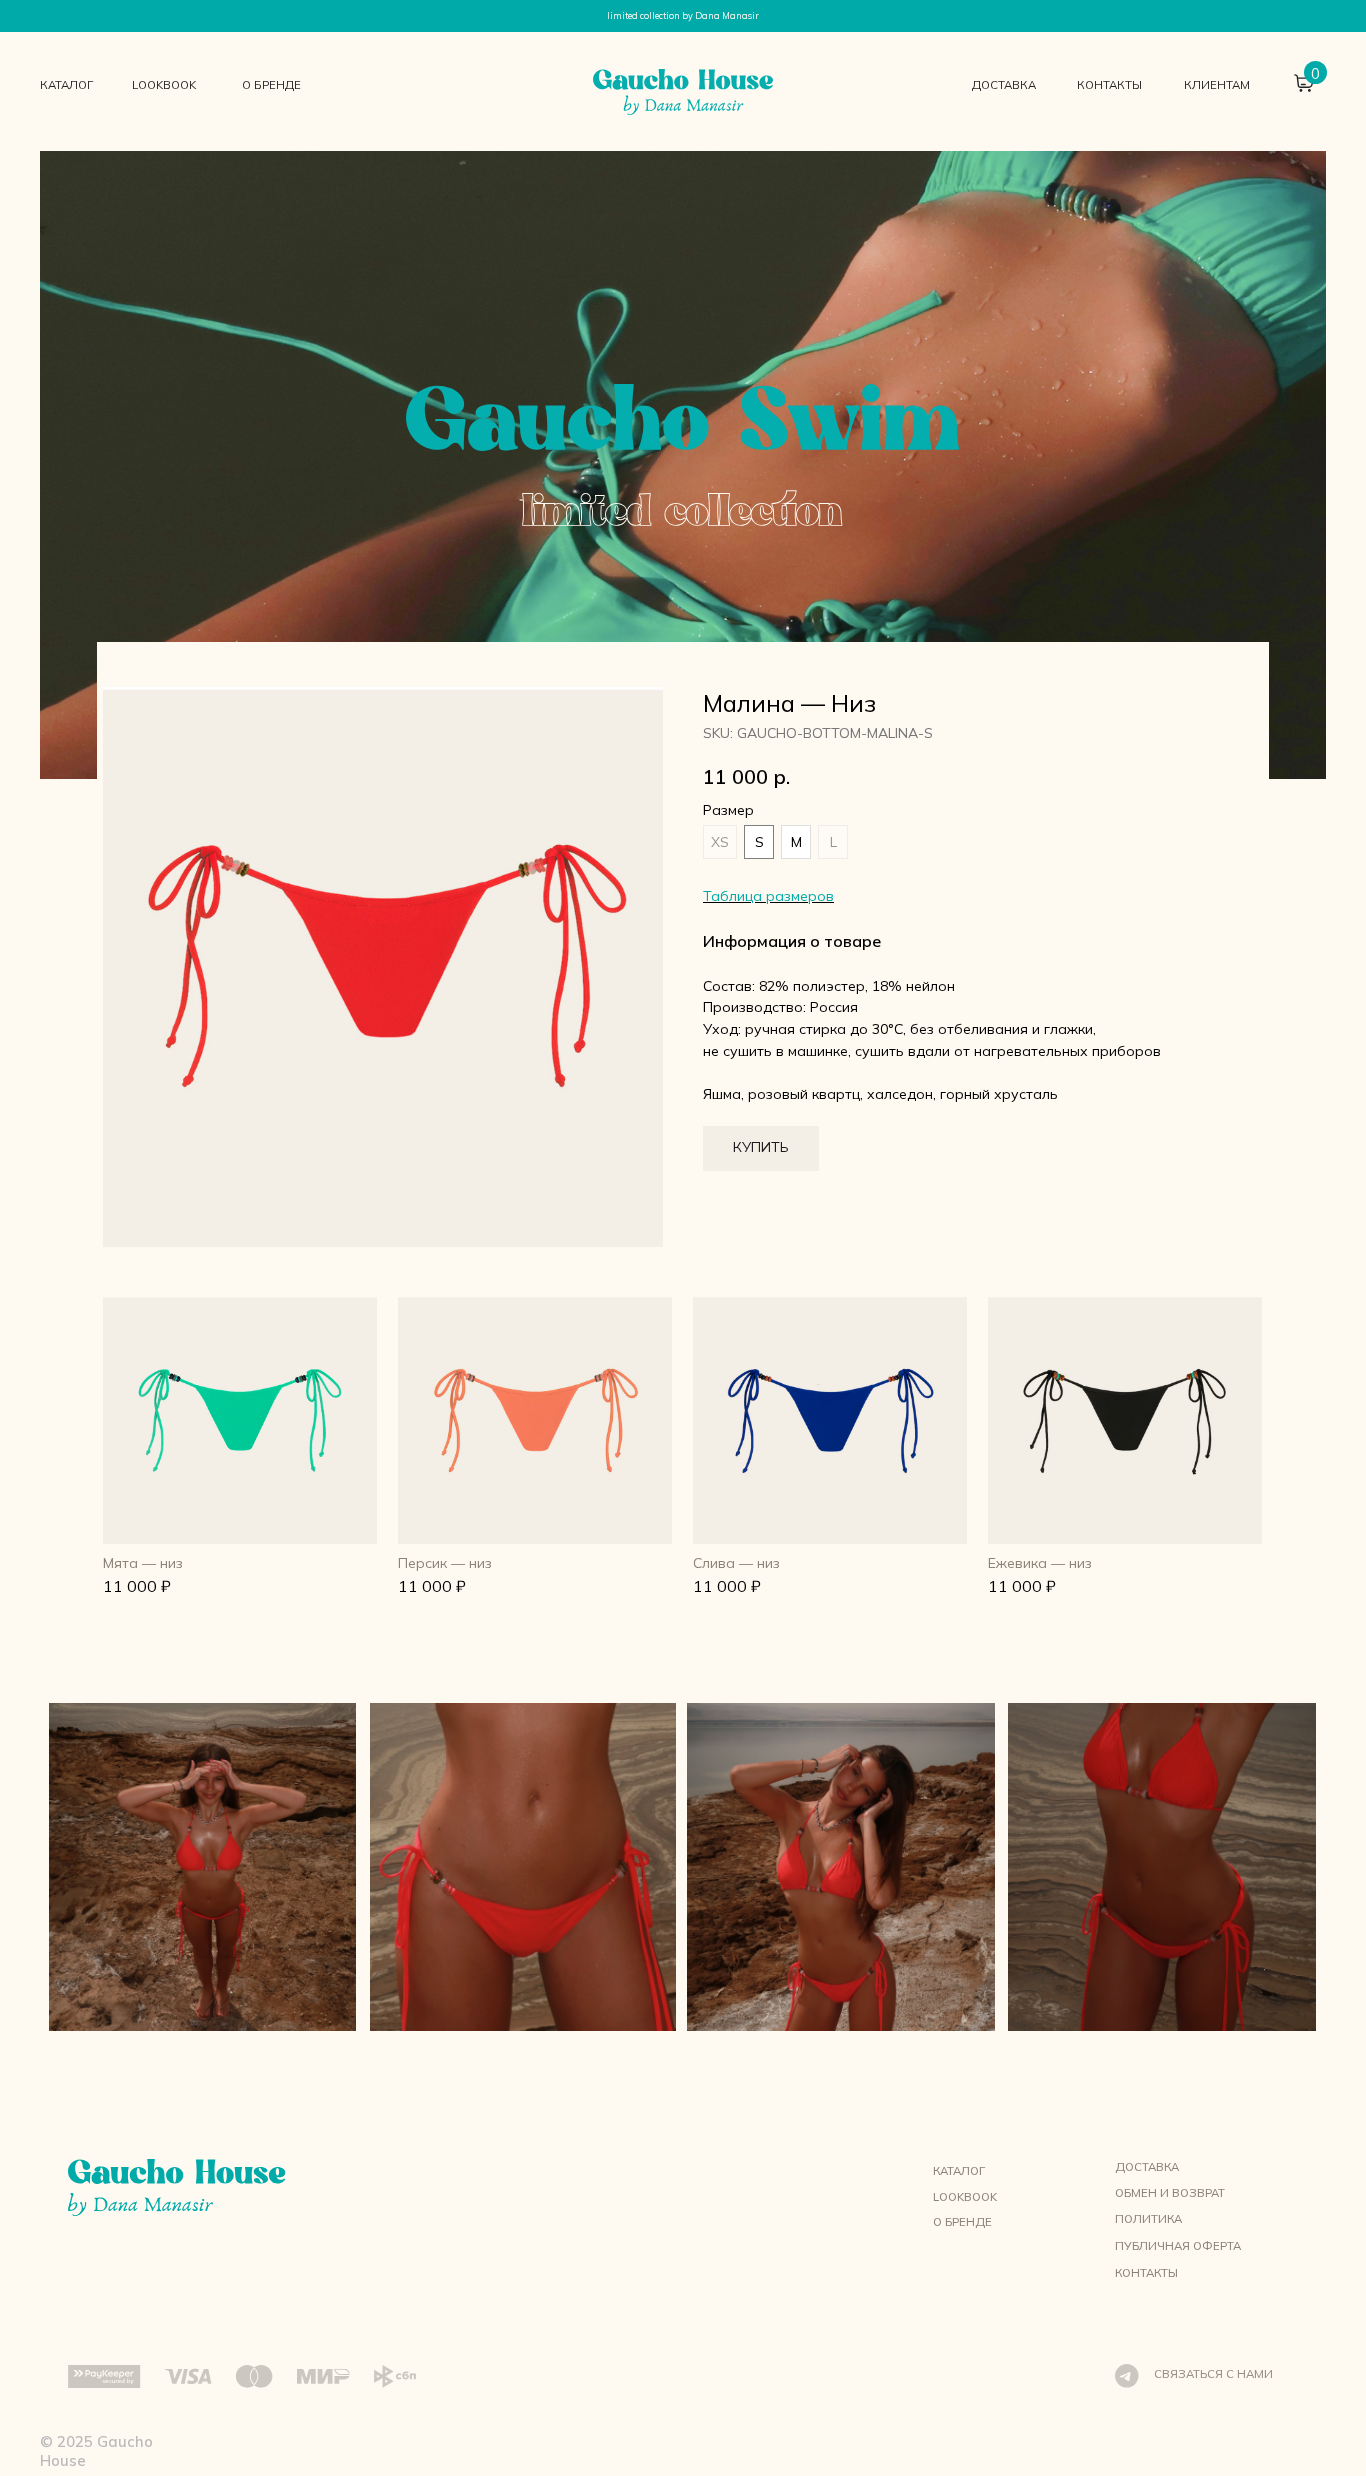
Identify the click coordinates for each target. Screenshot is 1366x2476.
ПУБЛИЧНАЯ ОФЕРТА (1178, 2246)
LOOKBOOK (164, 85)
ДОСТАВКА (1004, 85)
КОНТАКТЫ (1146, 2273)
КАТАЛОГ (66, 85)
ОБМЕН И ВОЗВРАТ (1170, 2193)
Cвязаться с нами (1213, 2374)
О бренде (271, 85)
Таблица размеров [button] (768, 896)
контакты (1109, 85)
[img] (240, 1420)
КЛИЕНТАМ (1217, 85)
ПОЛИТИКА (1148, 2219)
